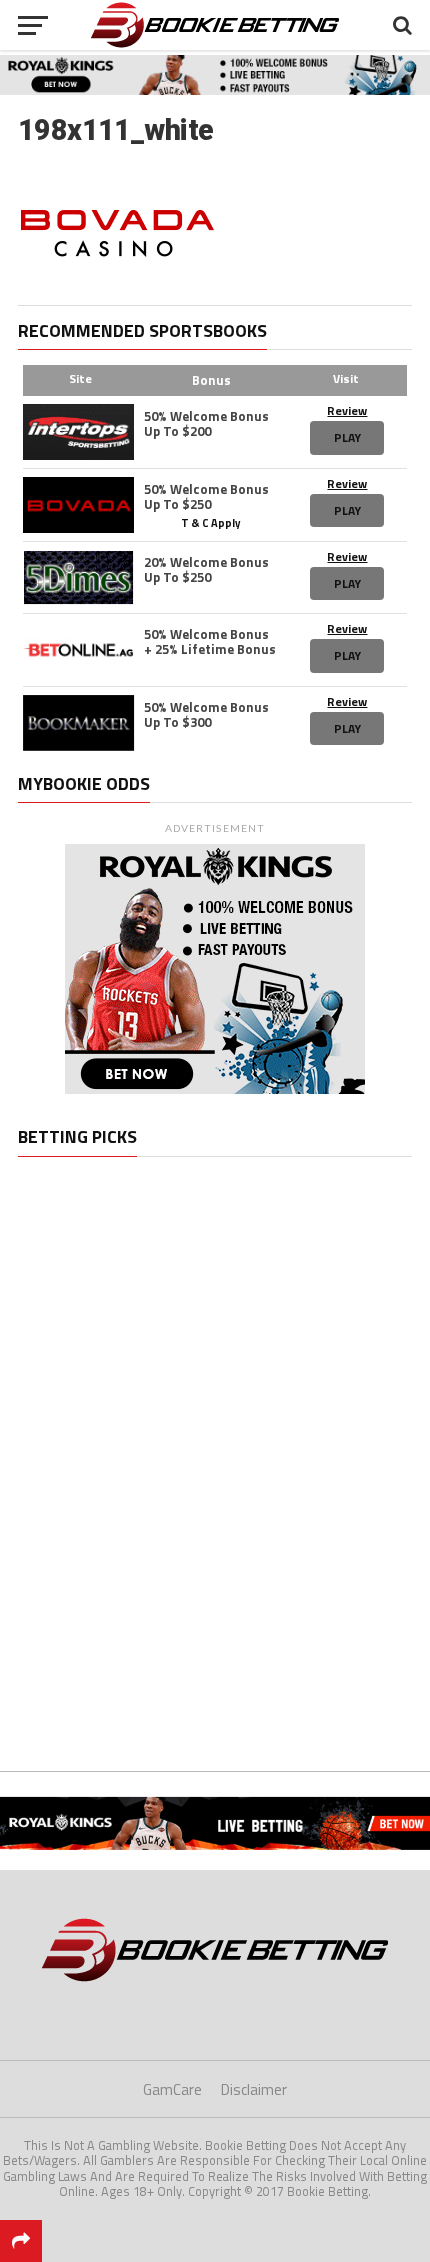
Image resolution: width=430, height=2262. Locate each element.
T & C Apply (211, 522)
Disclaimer (254, 2089)
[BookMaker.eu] (78, 723)
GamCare (172, 2089)
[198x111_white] (117, 282)
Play (347, 437)
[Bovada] (78, 505)
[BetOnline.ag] (78, 650)
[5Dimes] (78, 578)
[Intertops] (78, 432)
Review (347, 410)
